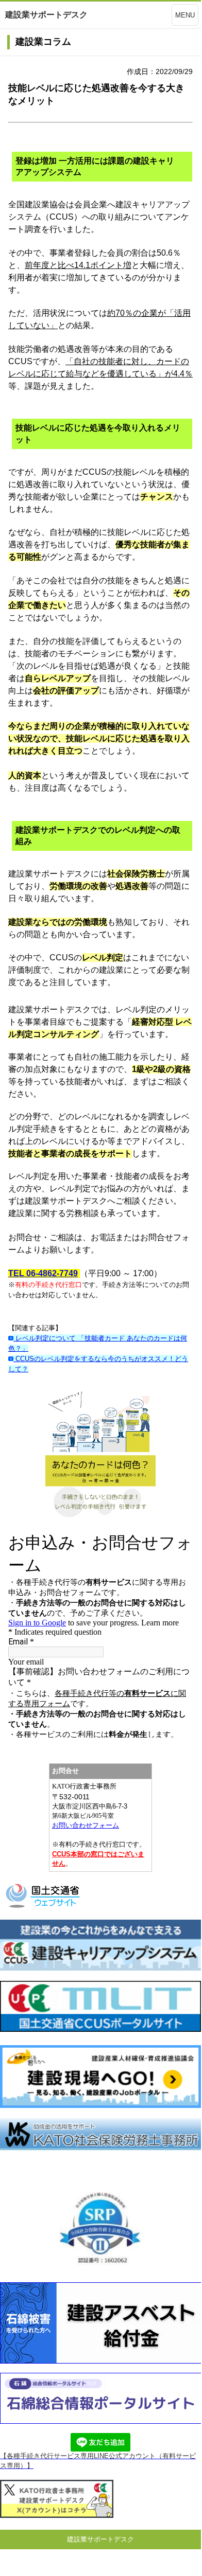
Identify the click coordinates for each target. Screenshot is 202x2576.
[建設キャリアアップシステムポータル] (100, 2029)
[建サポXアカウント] (57, 2516)
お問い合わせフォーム (86, 1825)
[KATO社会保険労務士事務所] (100, 2148)
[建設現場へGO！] (100, 2105)
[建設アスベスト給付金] (101, 2361)
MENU (185, 15)
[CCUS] (100, 1968)
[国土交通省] (44, 1907)
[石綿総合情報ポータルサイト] (101, 2421)
